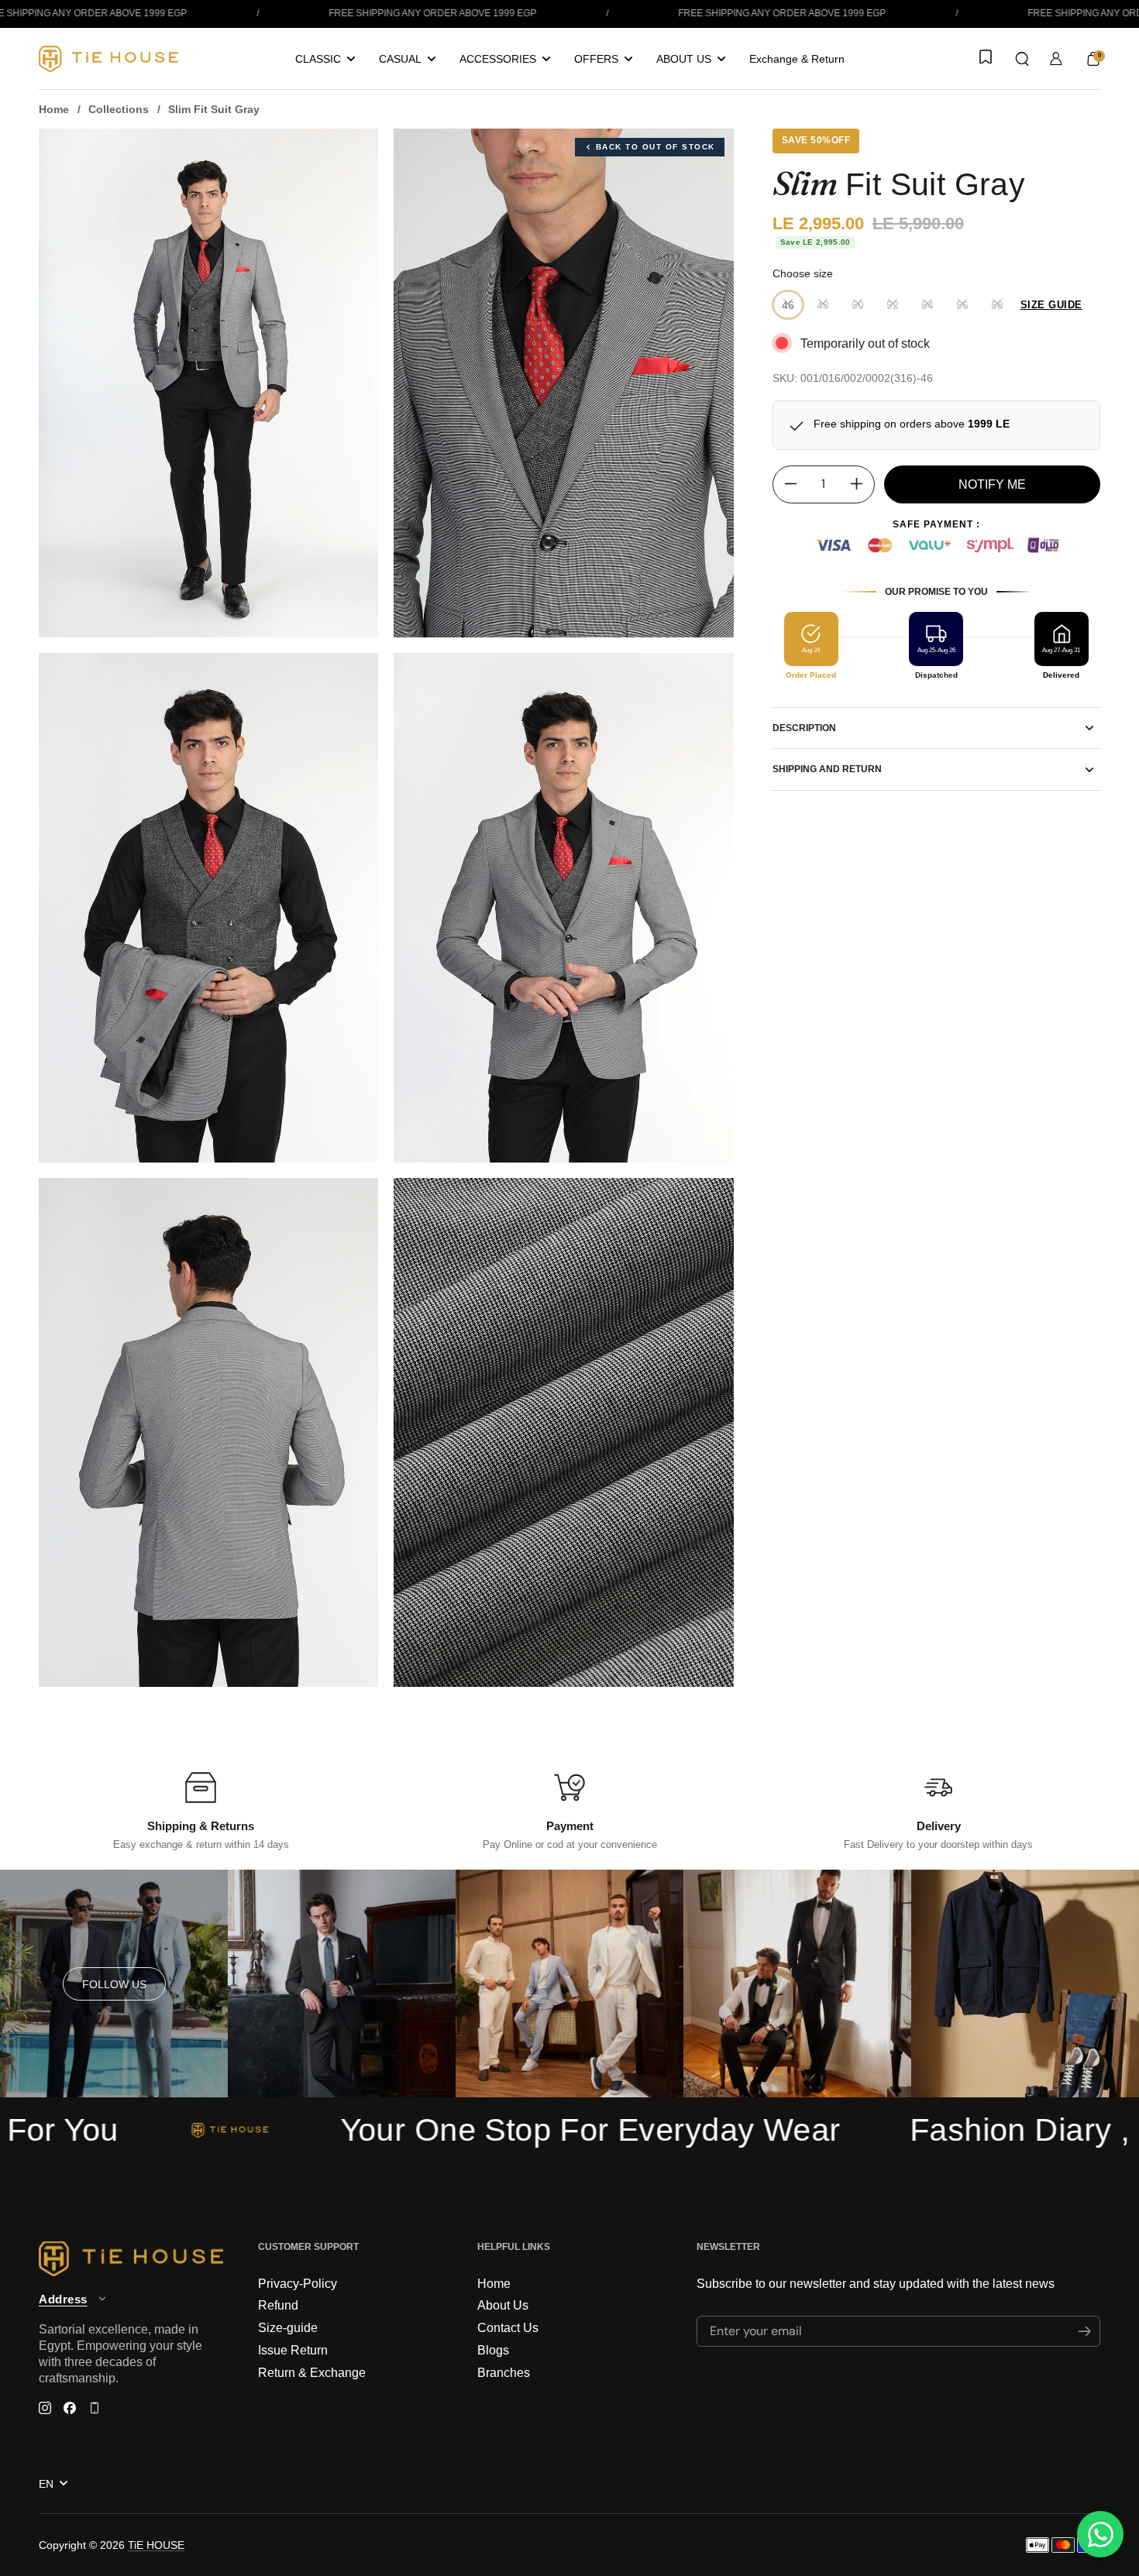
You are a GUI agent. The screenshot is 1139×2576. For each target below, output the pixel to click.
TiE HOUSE (156, 2545)
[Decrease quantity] (785, 484)
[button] (1022, 59)
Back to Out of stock (656, 147)
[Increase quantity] (862, 484)
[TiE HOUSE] (108, 59)
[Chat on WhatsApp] (1100, 2534)
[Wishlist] (984, 58)
